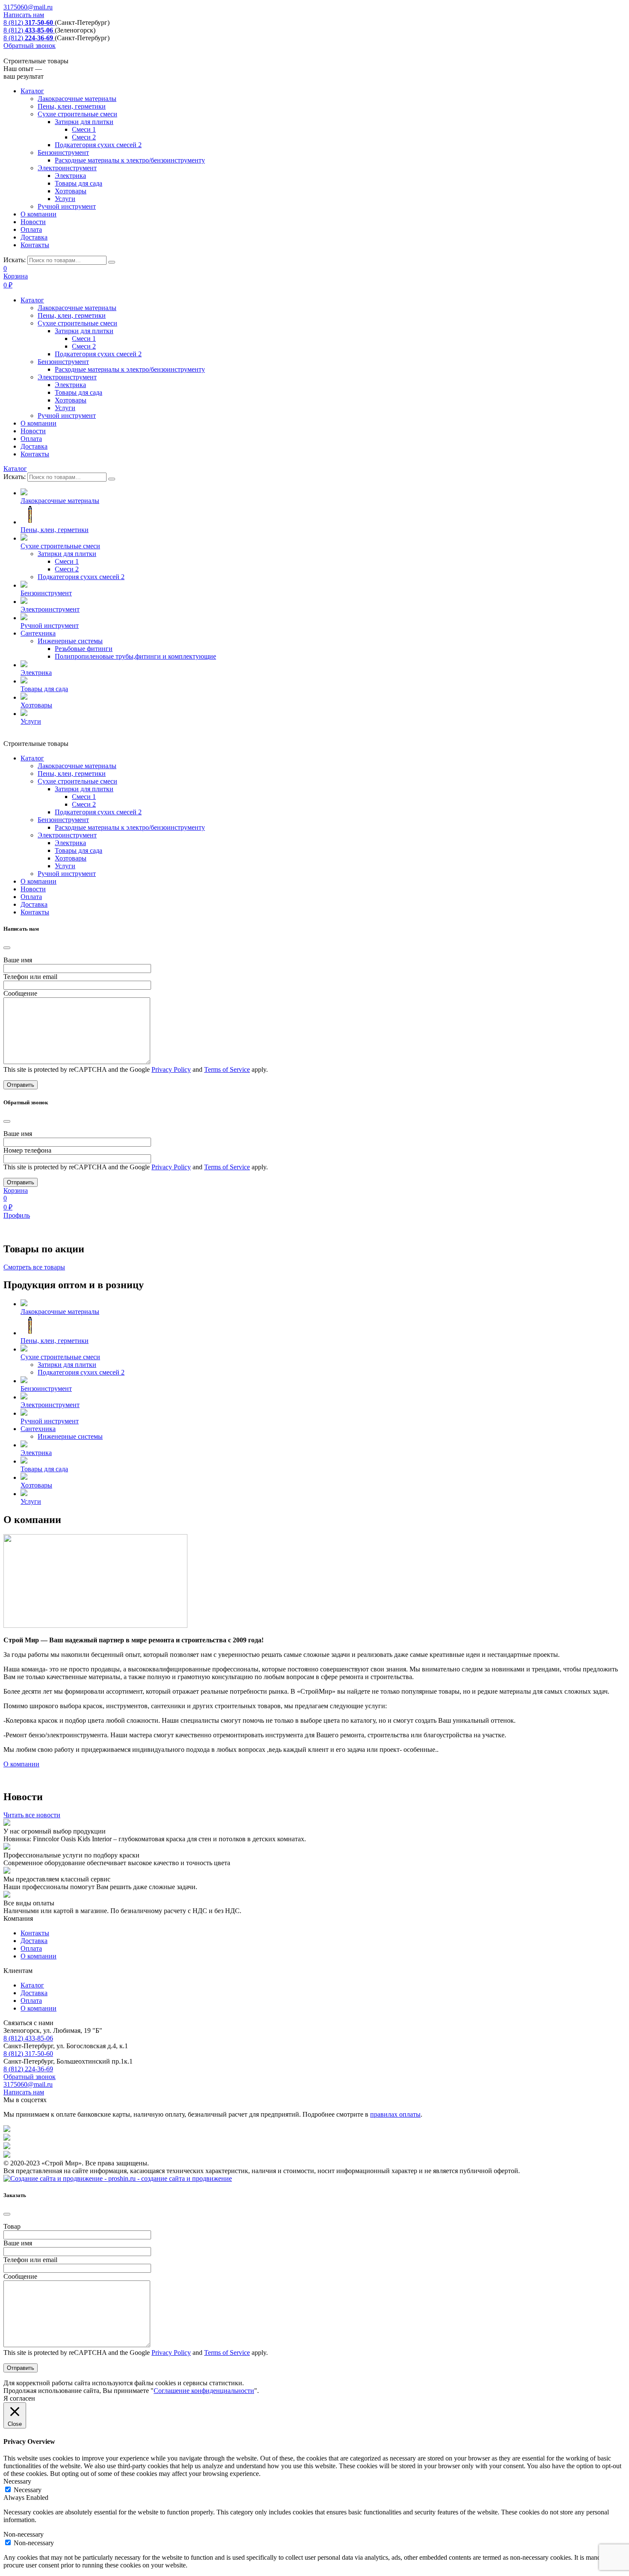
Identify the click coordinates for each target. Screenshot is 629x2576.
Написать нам (24, 15)
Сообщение (20, 993)
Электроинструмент (67, 168)
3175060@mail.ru (28, 7)
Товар (12, 2226)
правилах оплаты (395, 2114)
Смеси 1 (84, 129)
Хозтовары (71, 191)
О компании (39, 214)
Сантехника (38, 633)
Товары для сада (79, 183)
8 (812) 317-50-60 (28, 2054)
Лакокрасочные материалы (77, 99)
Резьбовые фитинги (84, 649)
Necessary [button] (17, 2481)
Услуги (65, 199)
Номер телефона (27, 1150)
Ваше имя (18, 960)
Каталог (32, 91)
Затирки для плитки (84, 122)
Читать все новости (32, 1815)
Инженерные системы (70, 641)
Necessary (28, 2490)
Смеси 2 (84, 137)
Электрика (70, 176)
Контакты (35, 245)
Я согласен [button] (19, 2398)
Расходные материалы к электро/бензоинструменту (130, 160)
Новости (33, 222)
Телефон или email (30, 977)
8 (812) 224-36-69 (28, 2069)
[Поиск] (112, 262)
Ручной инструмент (67, 206)
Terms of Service (227, 1069)
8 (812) (28, 22)
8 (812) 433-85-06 (28, 2038)
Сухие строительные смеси (77, 114)
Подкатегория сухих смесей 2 (98, 145)
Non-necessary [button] (24, 2534)
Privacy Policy (171, 1069)
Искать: (15, 260)
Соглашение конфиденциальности (204, 2391)
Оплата (31, 229)
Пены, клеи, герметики (72, 106)
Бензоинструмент (63, 152)
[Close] (7, 948)
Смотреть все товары (34, 1267)
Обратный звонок (30, 46)
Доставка (34, 237)
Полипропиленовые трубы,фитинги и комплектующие (135, 656)
